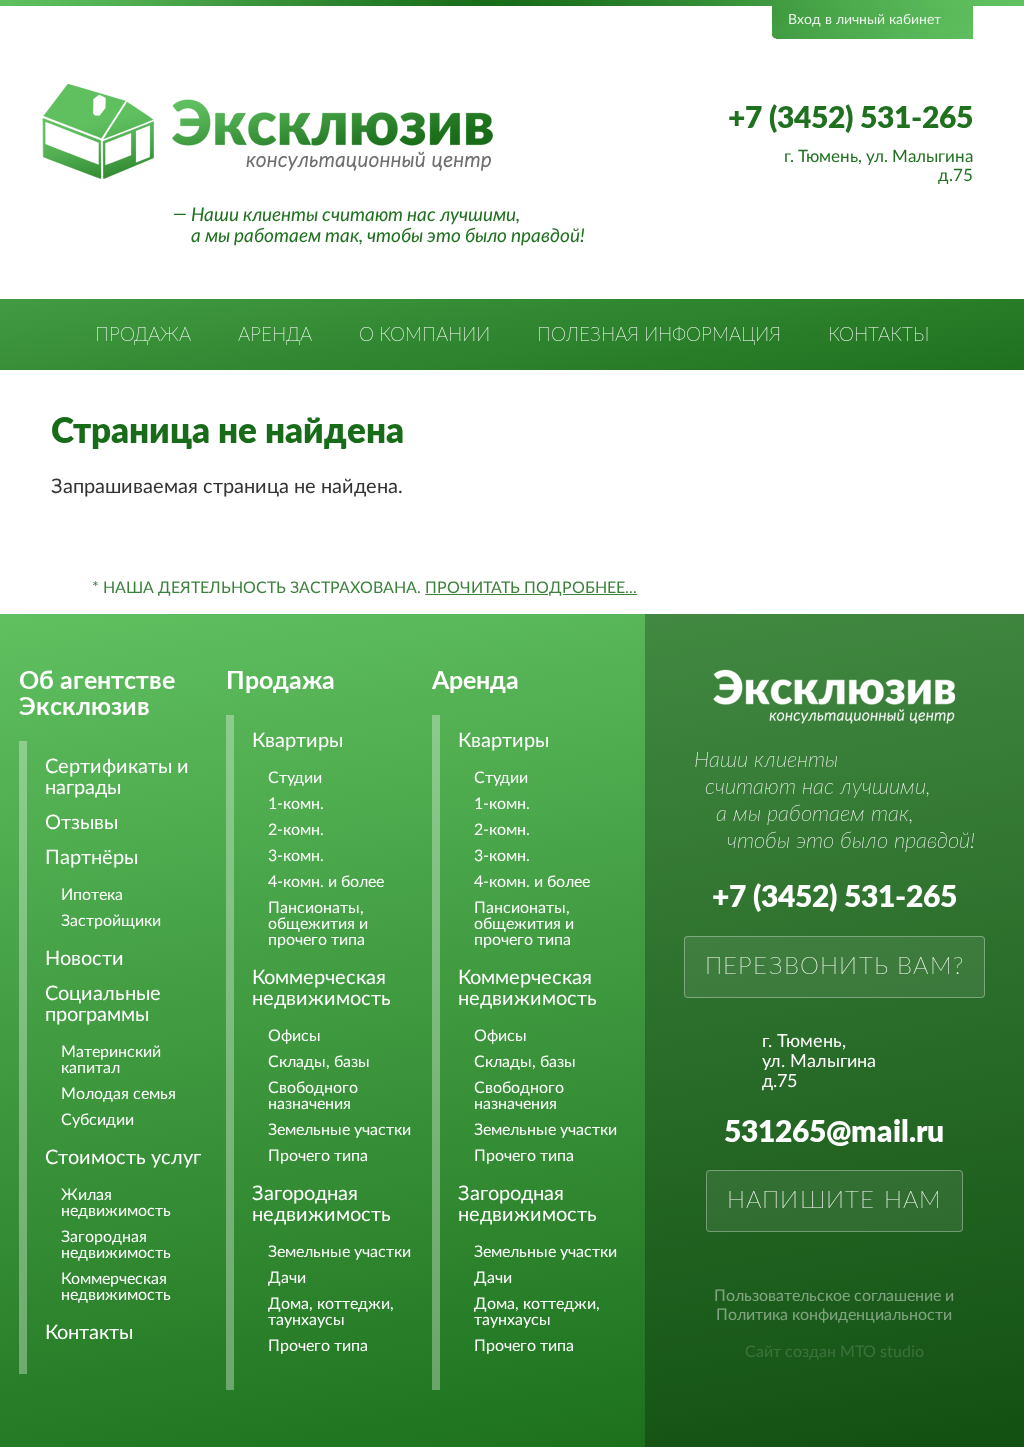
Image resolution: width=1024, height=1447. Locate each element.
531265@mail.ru (834, 1133)
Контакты (878, 335)
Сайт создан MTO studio (834, 1352)
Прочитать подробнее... (531, 588)
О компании (424, 335)
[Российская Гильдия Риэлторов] (415, 52)
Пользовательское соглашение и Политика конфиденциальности (834, 1305)
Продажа (143, 335)
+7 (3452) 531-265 (850, 119)
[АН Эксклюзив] (267, 176)
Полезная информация (659, 335)
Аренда (275, 335)
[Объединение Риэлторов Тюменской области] (273, 52)
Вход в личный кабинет (864, 20)
